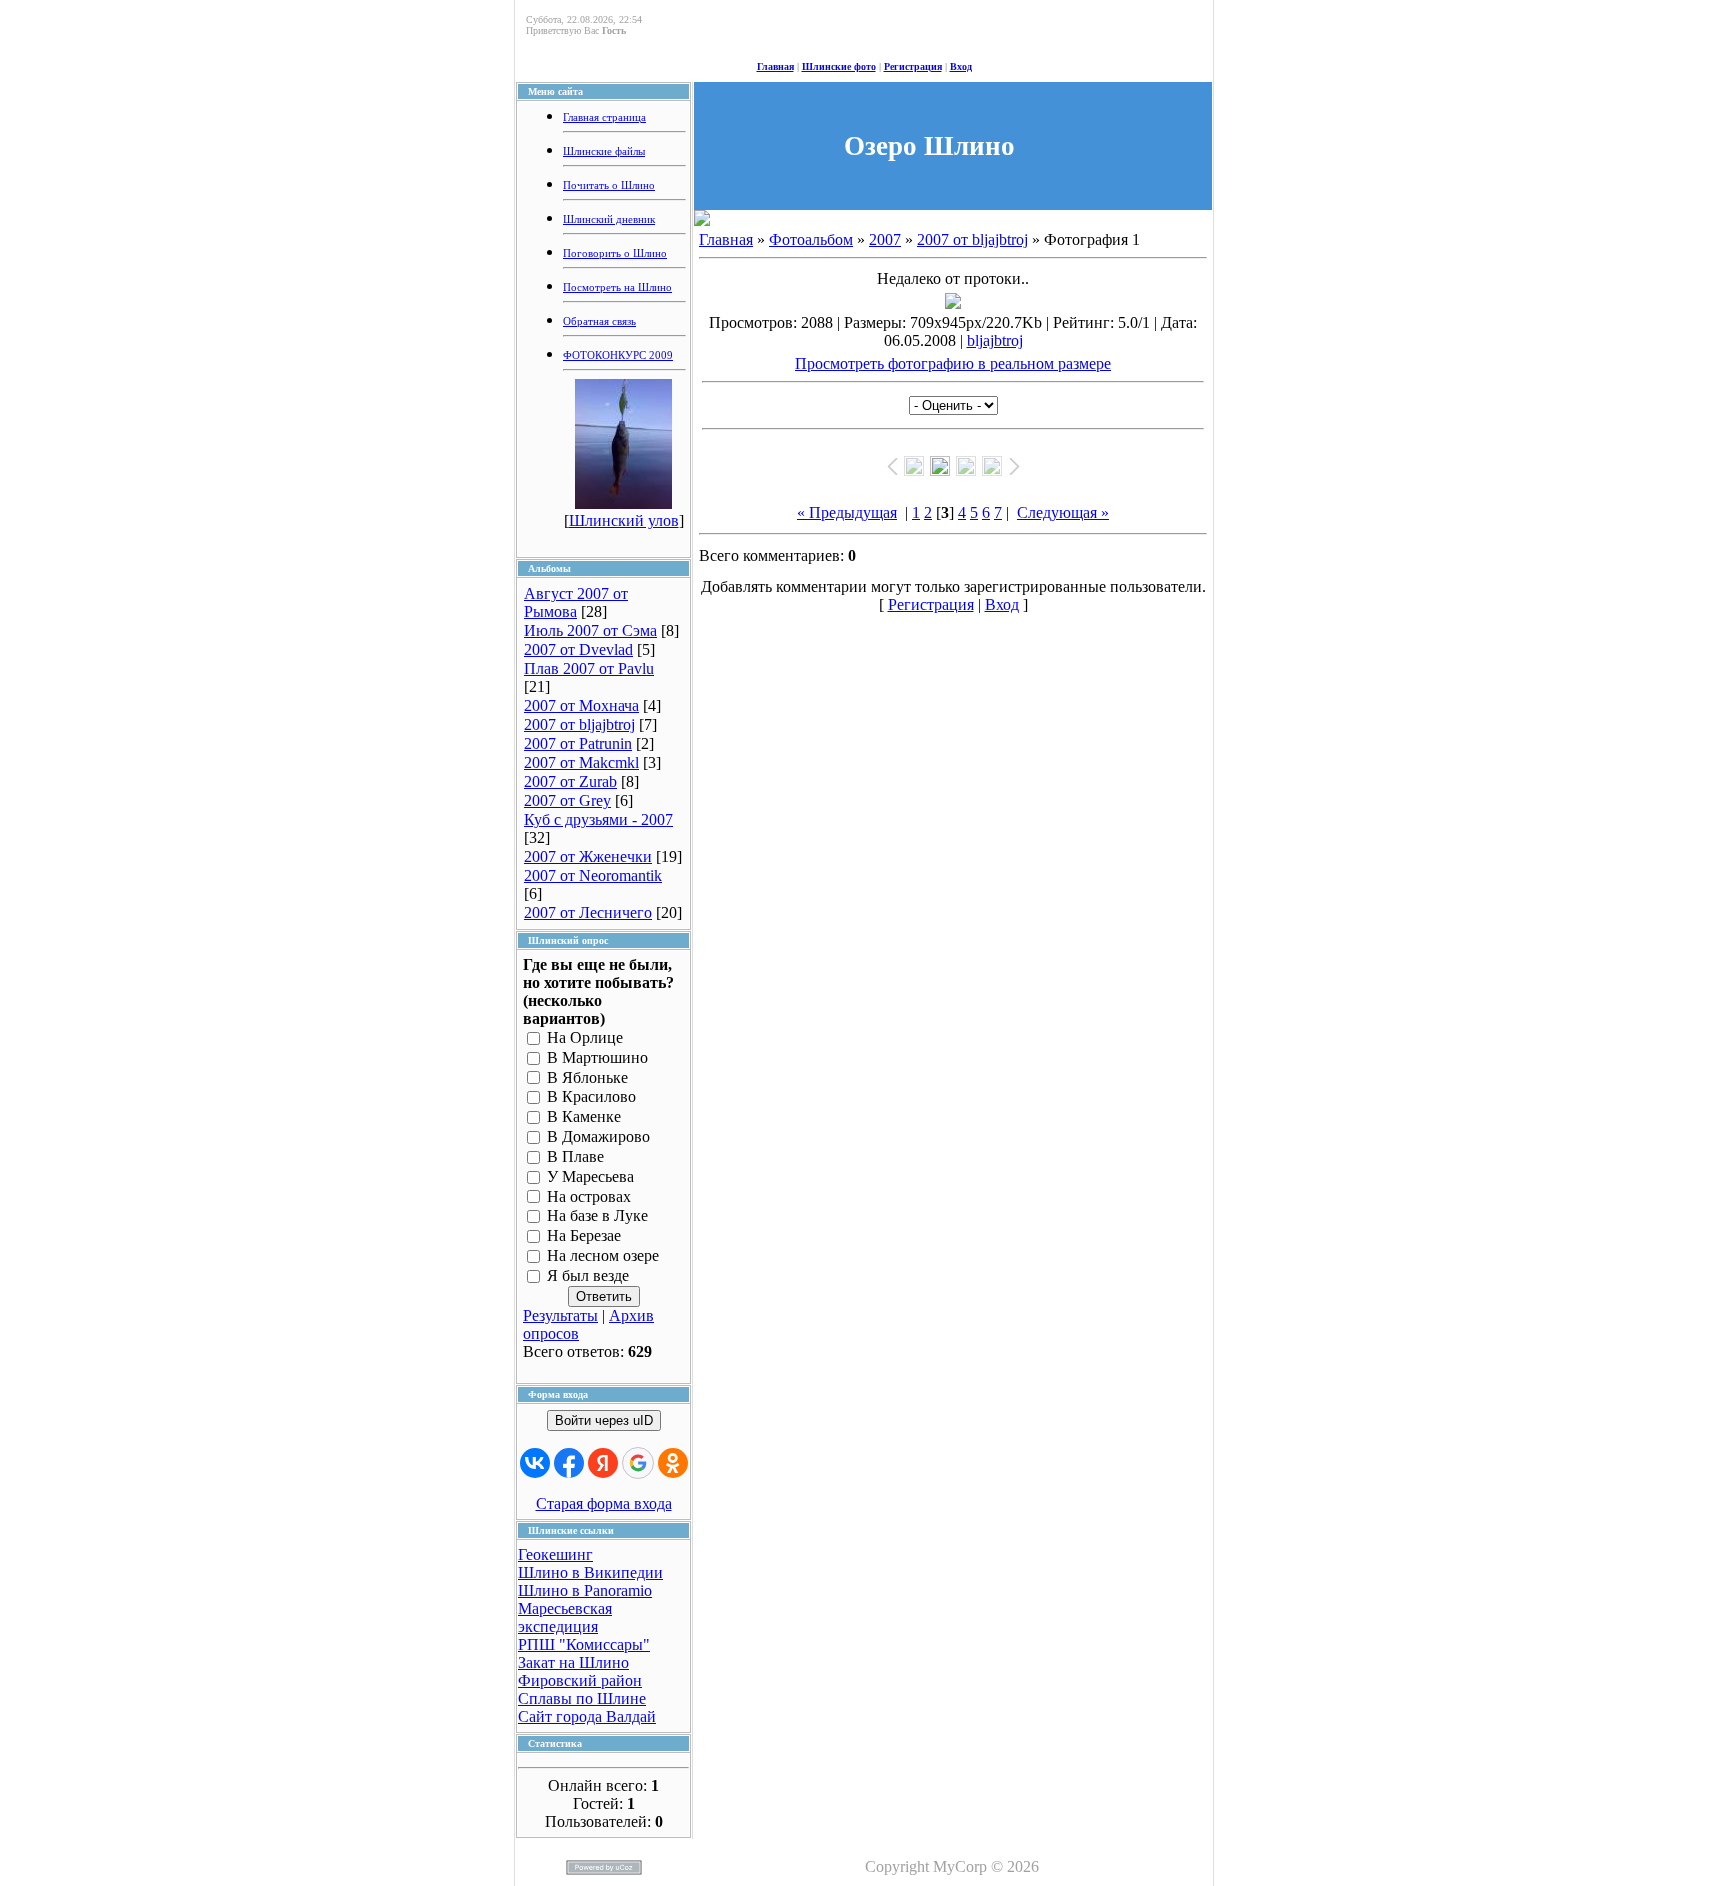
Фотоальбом (811, 239)
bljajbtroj (995, 340)
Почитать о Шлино (609, 185)
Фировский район (580, 1680)
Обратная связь (599, 321)
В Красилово (591, 1097)
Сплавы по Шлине (582, 1698)
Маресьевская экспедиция (565, 1617)
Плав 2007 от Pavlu (589, 668)
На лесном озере (603, 1255)
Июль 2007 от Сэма (590, 630)
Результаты (560, 1315)
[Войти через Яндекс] (603, 1463)
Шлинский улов (624, 520)
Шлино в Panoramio (585, 1590)
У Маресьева (590, 1176)
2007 (885, 239)
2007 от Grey (567, 800)
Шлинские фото (839, 66)
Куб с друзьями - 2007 (598, 819)
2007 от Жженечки (588, 856)
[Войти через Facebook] (569, 1463)
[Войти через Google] (638, 1463)
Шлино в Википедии (590, 1572)
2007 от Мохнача (581, 705)
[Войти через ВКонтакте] (535, 1463)
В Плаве (575, 1156)
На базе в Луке (597, 1216)
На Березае (584, 1236)
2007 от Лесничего (588, 912)
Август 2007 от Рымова (576, 602)
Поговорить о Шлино (615, 253)
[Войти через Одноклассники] (673, 1463)
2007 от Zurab (570, 781)
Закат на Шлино (573, 1662)
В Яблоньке (587, 1077)
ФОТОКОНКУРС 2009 (618, 355)
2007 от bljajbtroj (579, 724)
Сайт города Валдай (587, 1716)
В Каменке (584, 1117)
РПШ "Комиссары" (584, 1644)
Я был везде (588, 1275)
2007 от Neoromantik (593, 875)
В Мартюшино (597, 1057)
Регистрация (913, 66)
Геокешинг (555, 1554)
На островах (589, 1196)
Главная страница (604, 117)
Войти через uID (604, 1420)
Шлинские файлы (604, 151)
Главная (775, 66)
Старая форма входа (604, 1503)
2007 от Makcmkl (581, 762)
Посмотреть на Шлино (617, 287)
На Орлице (585, 1037)
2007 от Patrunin (578, 743)
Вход (961, 66)
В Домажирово (598, 1136)
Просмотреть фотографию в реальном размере (953, 363)
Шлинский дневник (609, 219)
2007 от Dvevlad (578, 649)
